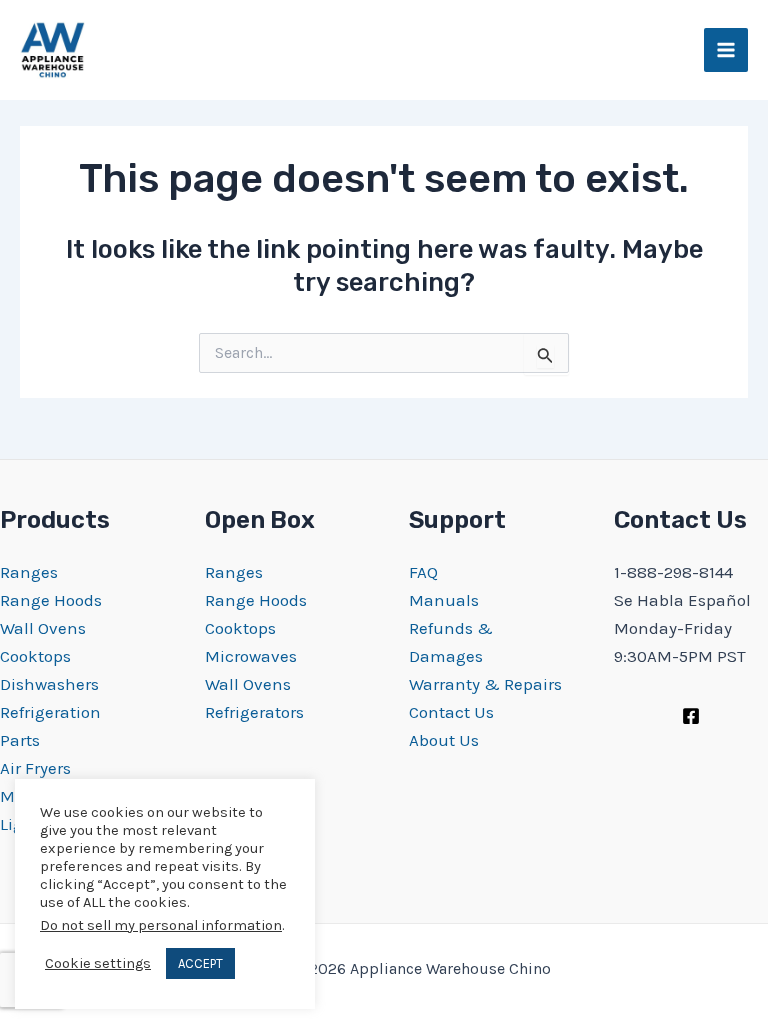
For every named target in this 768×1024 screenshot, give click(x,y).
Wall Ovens (43, 628)
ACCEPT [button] (200, 963)
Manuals (444, 600)
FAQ (423, 572)
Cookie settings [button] (98, 963)
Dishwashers (49, 684)
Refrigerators (254, 712)
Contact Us (451, 712)
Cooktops (35, 656)
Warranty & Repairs (485, 684)
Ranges (29, 572)
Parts (20, 740)
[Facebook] (691, 716)
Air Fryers (35, 768)
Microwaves (251, 656)
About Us (444, 740)
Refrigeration (50, 712)
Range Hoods (51, 600)
